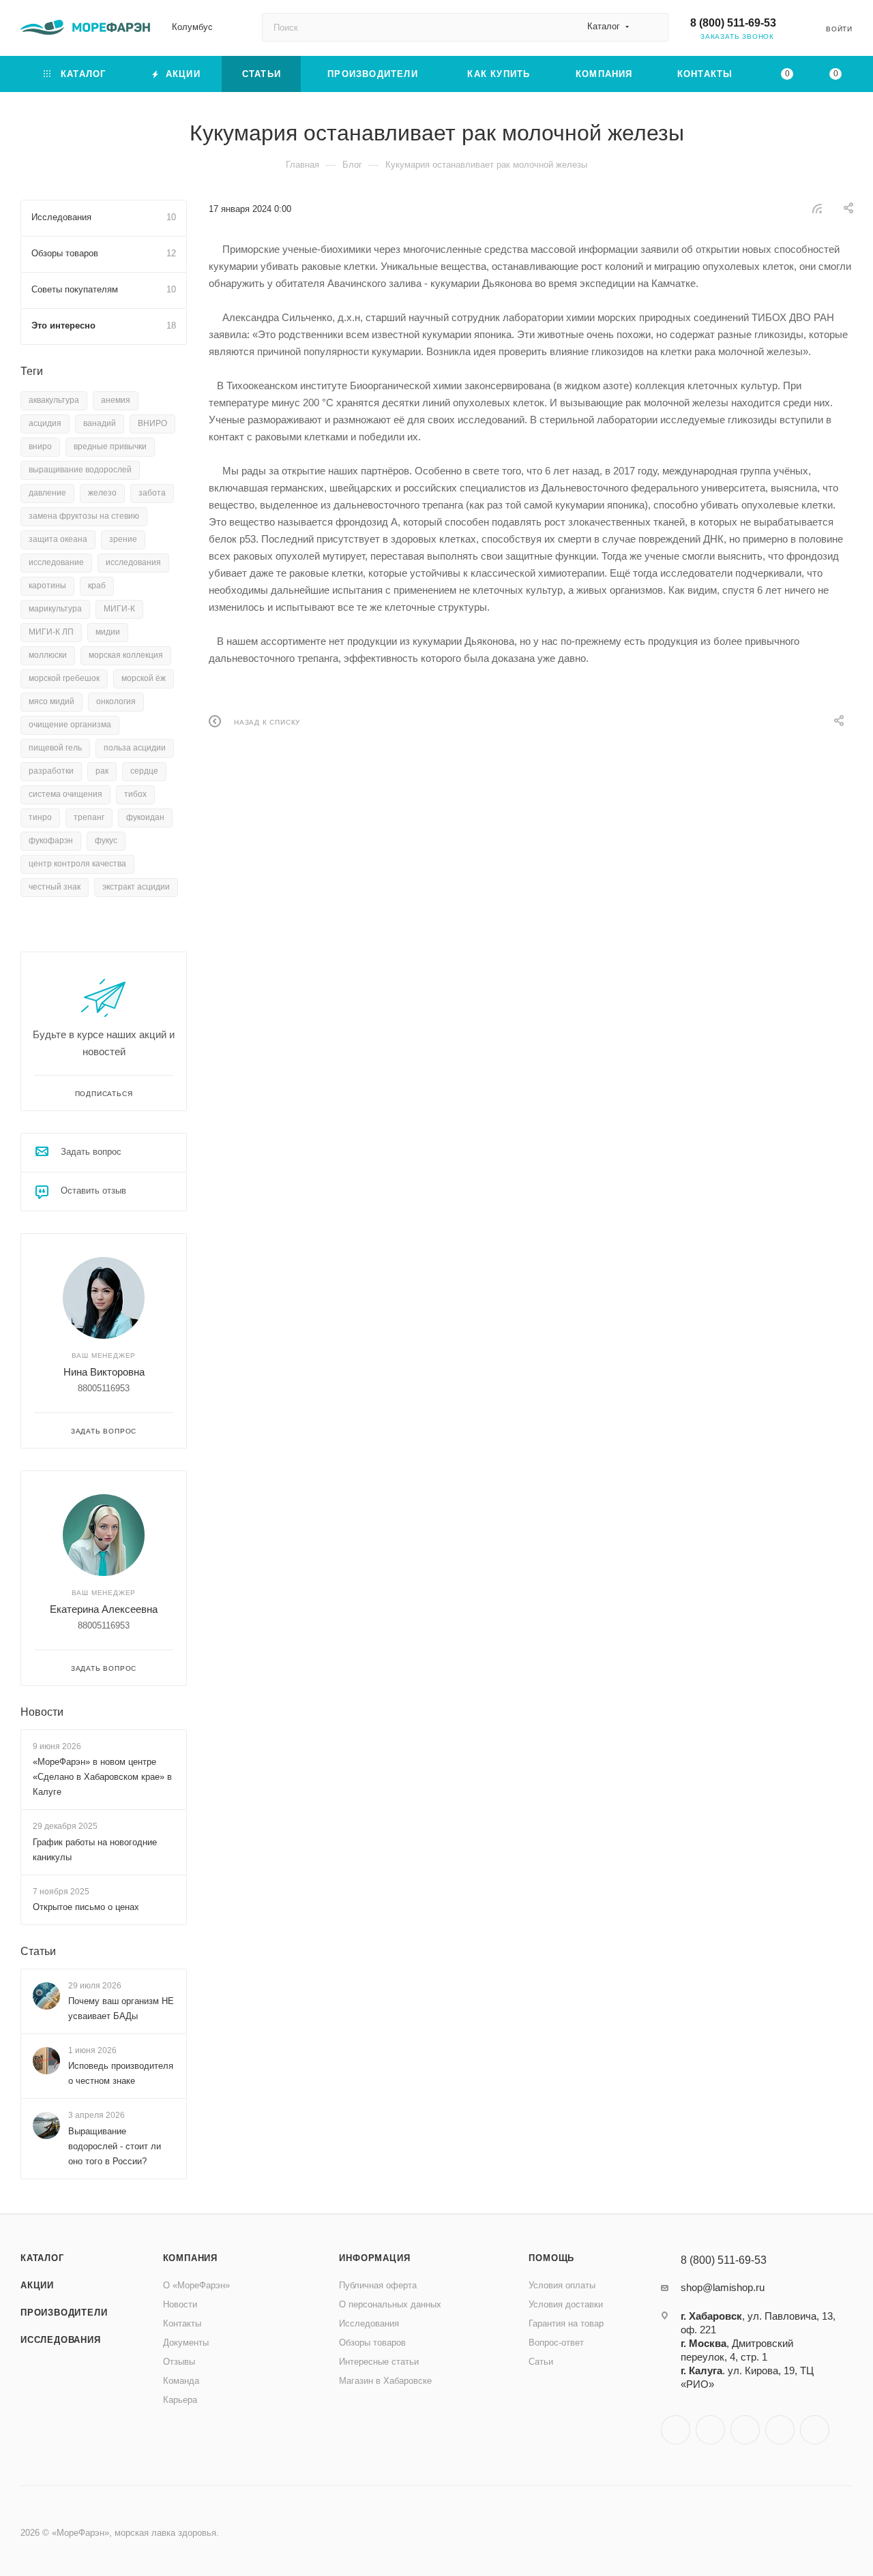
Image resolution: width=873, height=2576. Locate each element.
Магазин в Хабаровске (385, 2381)
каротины (47, 586)
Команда (181, 2381)
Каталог (42, 2258)
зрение (123, 539)
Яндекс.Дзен (815, 2430)
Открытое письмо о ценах (86, 1907)
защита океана (58, 539)
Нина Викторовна (104, 1372)
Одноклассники (745, 2430)
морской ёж (144, 678)
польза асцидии (135, 748)
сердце (144, 771)
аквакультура (54, 400)
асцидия (45, 423)
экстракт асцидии (136, 887)
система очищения (65, 794)
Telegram (710, 2430)
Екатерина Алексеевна (104, 1609)
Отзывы (179, 2362)
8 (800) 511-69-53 (733, 23)
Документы (186, 2343)
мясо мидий (51, 701)
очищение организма (70, 725)
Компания (190, 2258)
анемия (116, 400)
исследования (133, 562)
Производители (64, 2313)
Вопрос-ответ (556, 2343)
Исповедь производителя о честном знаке (121, 2074)
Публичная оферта (378, 2285)
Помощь (551, 2258)
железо (102, 493)
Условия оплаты (562, 2285)
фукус (106, 840)
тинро (40, 817)
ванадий (100, 423)
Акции (37, 2285)
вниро (40, 446)
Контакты (182, 2323)
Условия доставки (566, 2304)
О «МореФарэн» (196, 2285)
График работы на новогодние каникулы (95, 1850)
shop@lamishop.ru (723, 2287)
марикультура (55, 609)
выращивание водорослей (80, 470)
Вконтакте (676, 2430)
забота (152, 493)
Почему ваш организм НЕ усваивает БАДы (121, 2009)
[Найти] (652, 27)
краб (97, 586)
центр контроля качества (77, 864)
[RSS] (817, 208)
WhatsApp (780, 2430)
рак (102, 771)
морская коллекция (126, 655)
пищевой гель (55, 748)
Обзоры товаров (372, 2343)
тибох (135, 794)
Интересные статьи (379, 2362)
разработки (51, 771)
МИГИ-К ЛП (51, 632)
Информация (374, 2258)
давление (47, 493)
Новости (42, 1712)
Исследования (61, 2340)
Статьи (38, 1951)
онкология (116, 701)
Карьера (180, 2400)
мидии (108, 632)
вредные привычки (110, 446)
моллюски (48, 655)
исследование (56, 562)
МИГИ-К (119, 609)
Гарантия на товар (566, 2323)
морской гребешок (64, 678)
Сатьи (541, 2362)
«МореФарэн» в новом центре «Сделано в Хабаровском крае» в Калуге (102, 1777)
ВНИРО (152, 423)
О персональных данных (390, 2304)
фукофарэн (51, 840)
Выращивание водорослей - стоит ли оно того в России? (115, 2146)
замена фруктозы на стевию (84, 516)
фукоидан (145, 817)
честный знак (55, 887)
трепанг (89, 817)
